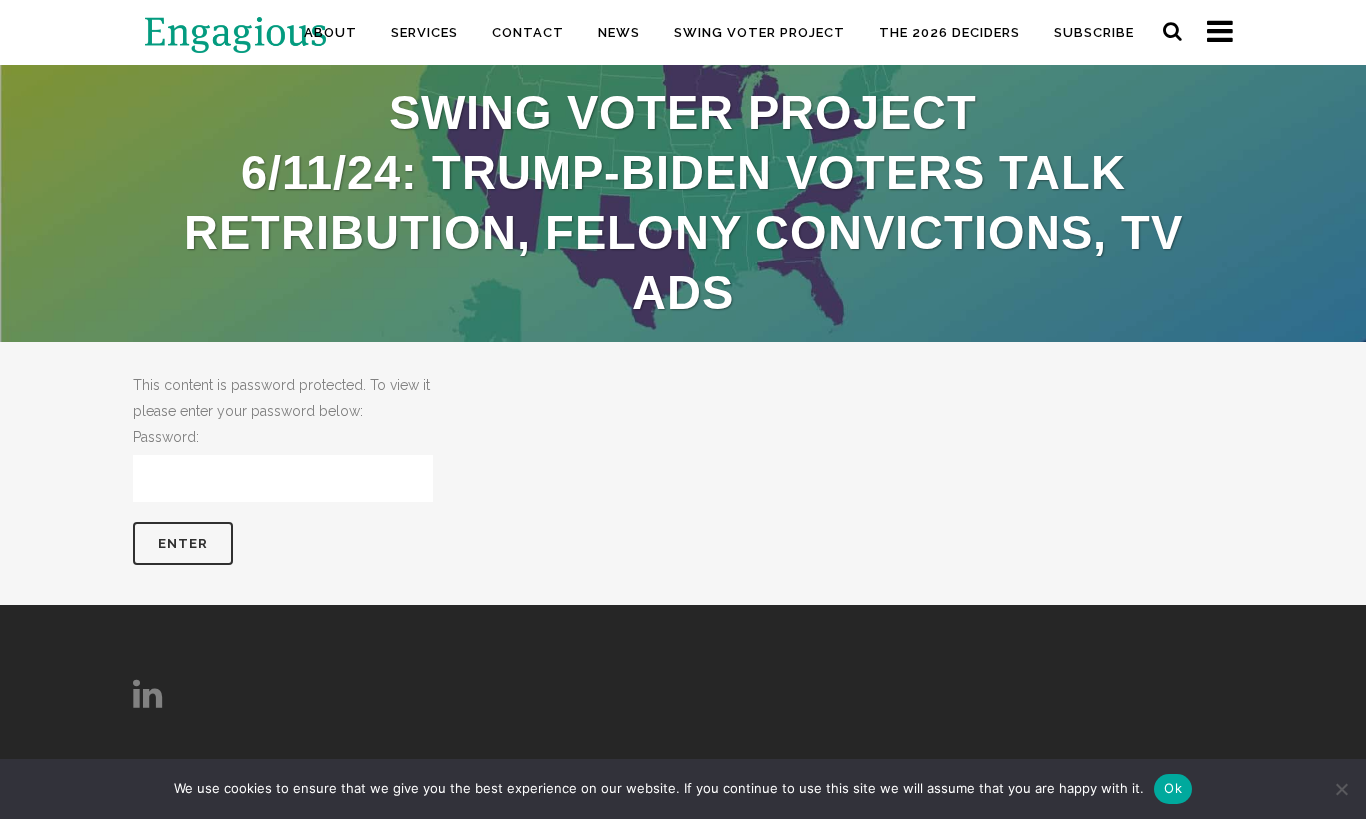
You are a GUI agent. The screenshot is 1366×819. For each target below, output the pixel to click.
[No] (1341, 789)
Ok (1173, 788)
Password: (166, 437)
